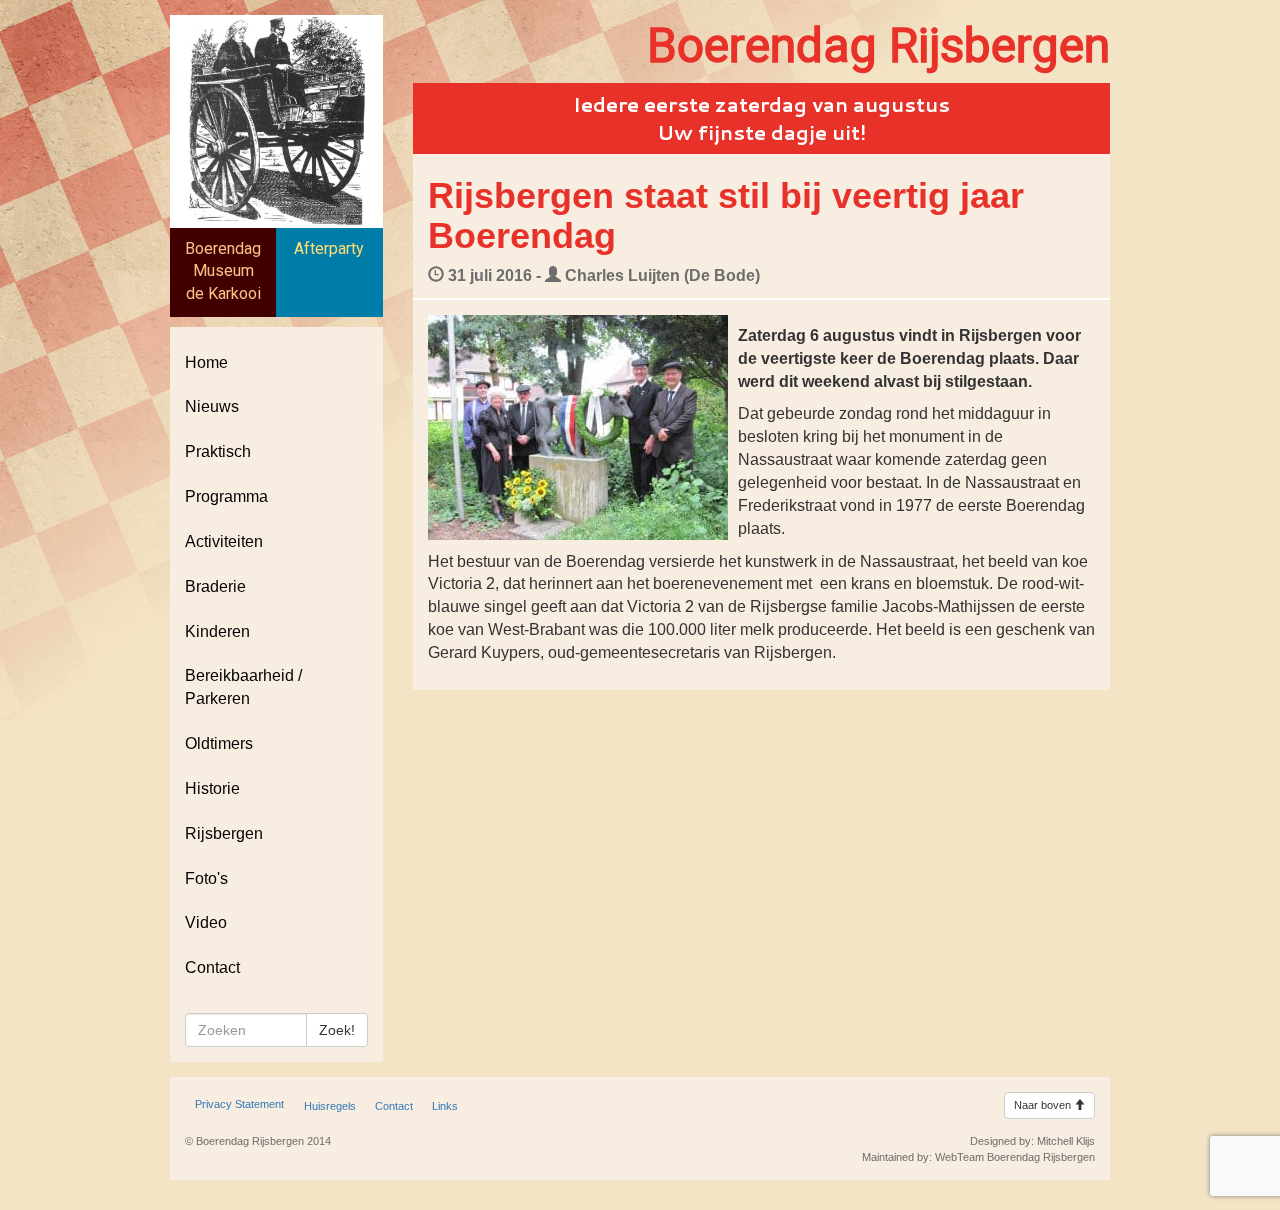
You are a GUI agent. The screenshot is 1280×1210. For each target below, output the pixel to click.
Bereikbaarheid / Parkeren (243, 687)
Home (206, 362)
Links (445, 1106)
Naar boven (1044, 1105)
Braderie (215, 586)
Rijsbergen (224, 833)
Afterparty (329, 248)
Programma (226, 496)
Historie (212, 788)
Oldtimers (219, 743)
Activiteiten (224, 541)
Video (206, 922)
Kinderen (217, 631)
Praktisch (218, 451)
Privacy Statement (239, 1104)
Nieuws (212, 406)
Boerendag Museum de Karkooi (223, 271)
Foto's (206, 878)
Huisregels (330, 1106)
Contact (212, 967)
